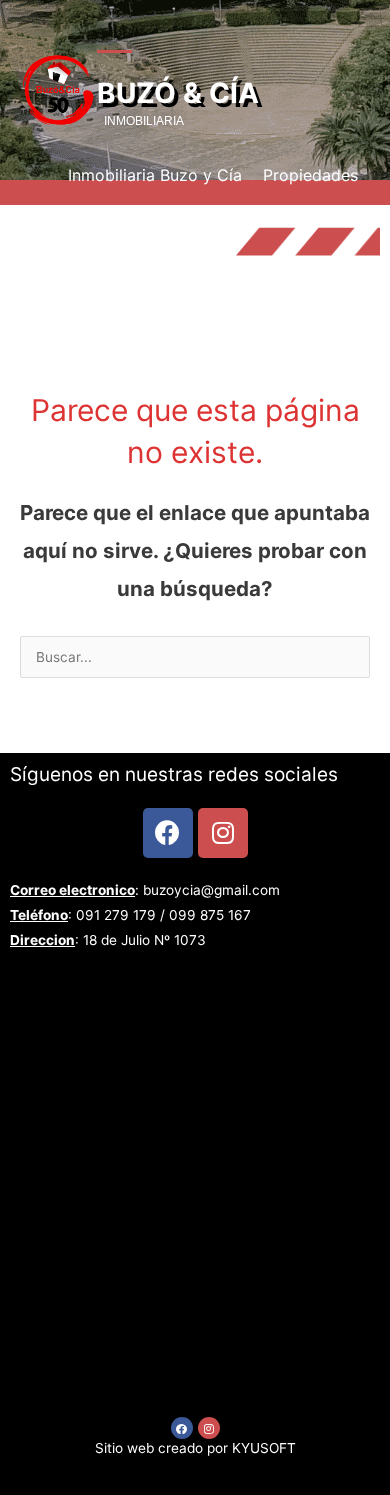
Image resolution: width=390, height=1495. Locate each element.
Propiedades (310, 175)
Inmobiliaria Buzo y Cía (155, 175)
